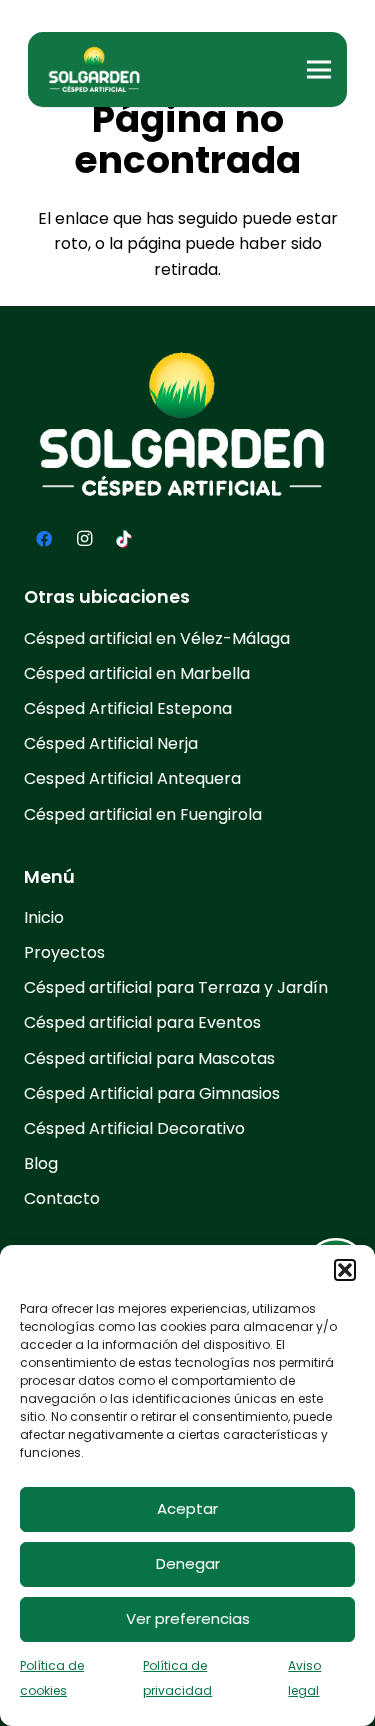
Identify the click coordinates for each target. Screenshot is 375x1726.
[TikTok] (124, 539)
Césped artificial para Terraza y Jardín (176, 987)
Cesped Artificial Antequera (132, 778)
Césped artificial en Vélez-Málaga (157, 638)
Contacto (62, 1198)
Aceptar (187, 1508)
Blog (41, 1163)
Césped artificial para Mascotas (149, 1058)
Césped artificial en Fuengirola (143, 814)
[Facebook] (44, 539)
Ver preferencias (188, 1618)
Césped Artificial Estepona (128, 708)
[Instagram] (84, 539)
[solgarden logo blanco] (96, 70)
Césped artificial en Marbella (137, 673)
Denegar (188, 1563)
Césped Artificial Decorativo (134, 1128)
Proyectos (64, 952)
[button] (345, 1270)
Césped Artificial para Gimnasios (152, 1093)
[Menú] (319, 70)
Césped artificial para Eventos (142, 1022)
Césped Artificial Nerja (111, 743)
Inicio (44, 917)
